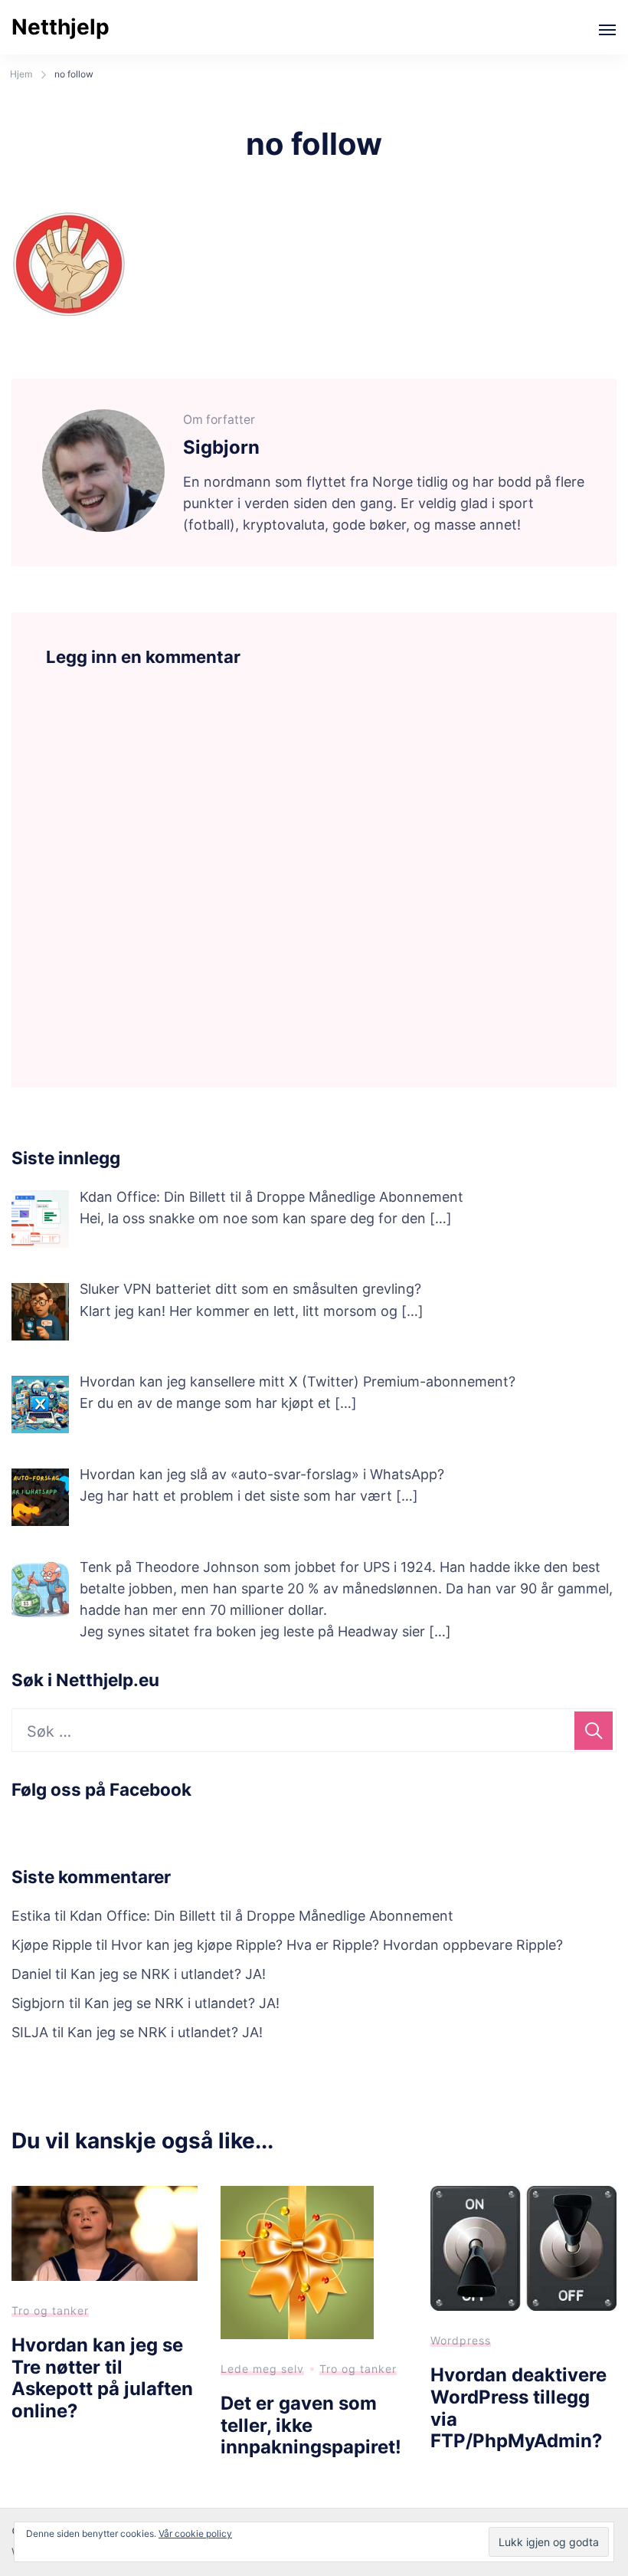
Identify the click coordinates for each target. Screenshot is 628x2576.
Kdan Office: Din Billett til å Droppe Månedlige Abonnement (262, 1916)
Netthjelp (61, 27)
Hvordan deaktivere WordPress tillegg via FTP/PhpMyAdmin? (518, 2408)
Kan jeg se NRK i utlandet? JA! (168, 1974)
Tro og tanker (50, 2310)
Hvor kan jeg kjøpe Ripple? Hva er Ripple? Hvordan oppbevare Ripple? (337, 1945)
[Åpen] (607, 30)
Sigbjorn (38, 2003)
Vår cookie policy (195, 2533)
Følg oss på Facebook (101, 1789)
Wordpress (461, 2340)
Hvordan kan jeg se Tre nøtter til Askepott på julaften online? (102, 2378)
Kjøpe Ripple (52, 1945)
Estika (31, 1916)
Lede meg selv (262, 2369)
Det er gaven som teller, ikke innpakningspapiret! (311, 2425)
